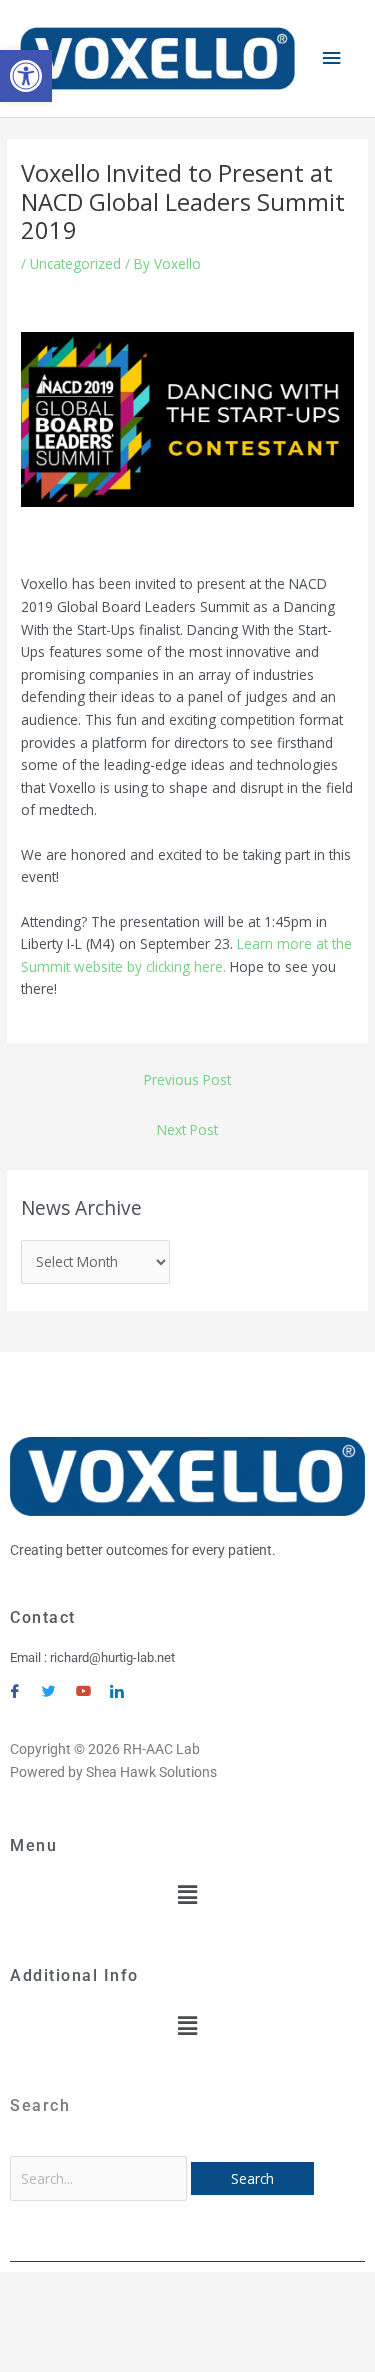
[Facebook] (15, 1683)
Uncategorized (75, 263)
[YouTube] (83, 1683)
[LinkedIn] (117, 1683)
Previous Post (187, 1079)
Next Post (187, 1129)
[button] (26, 76)
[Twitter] (49, 1683)
